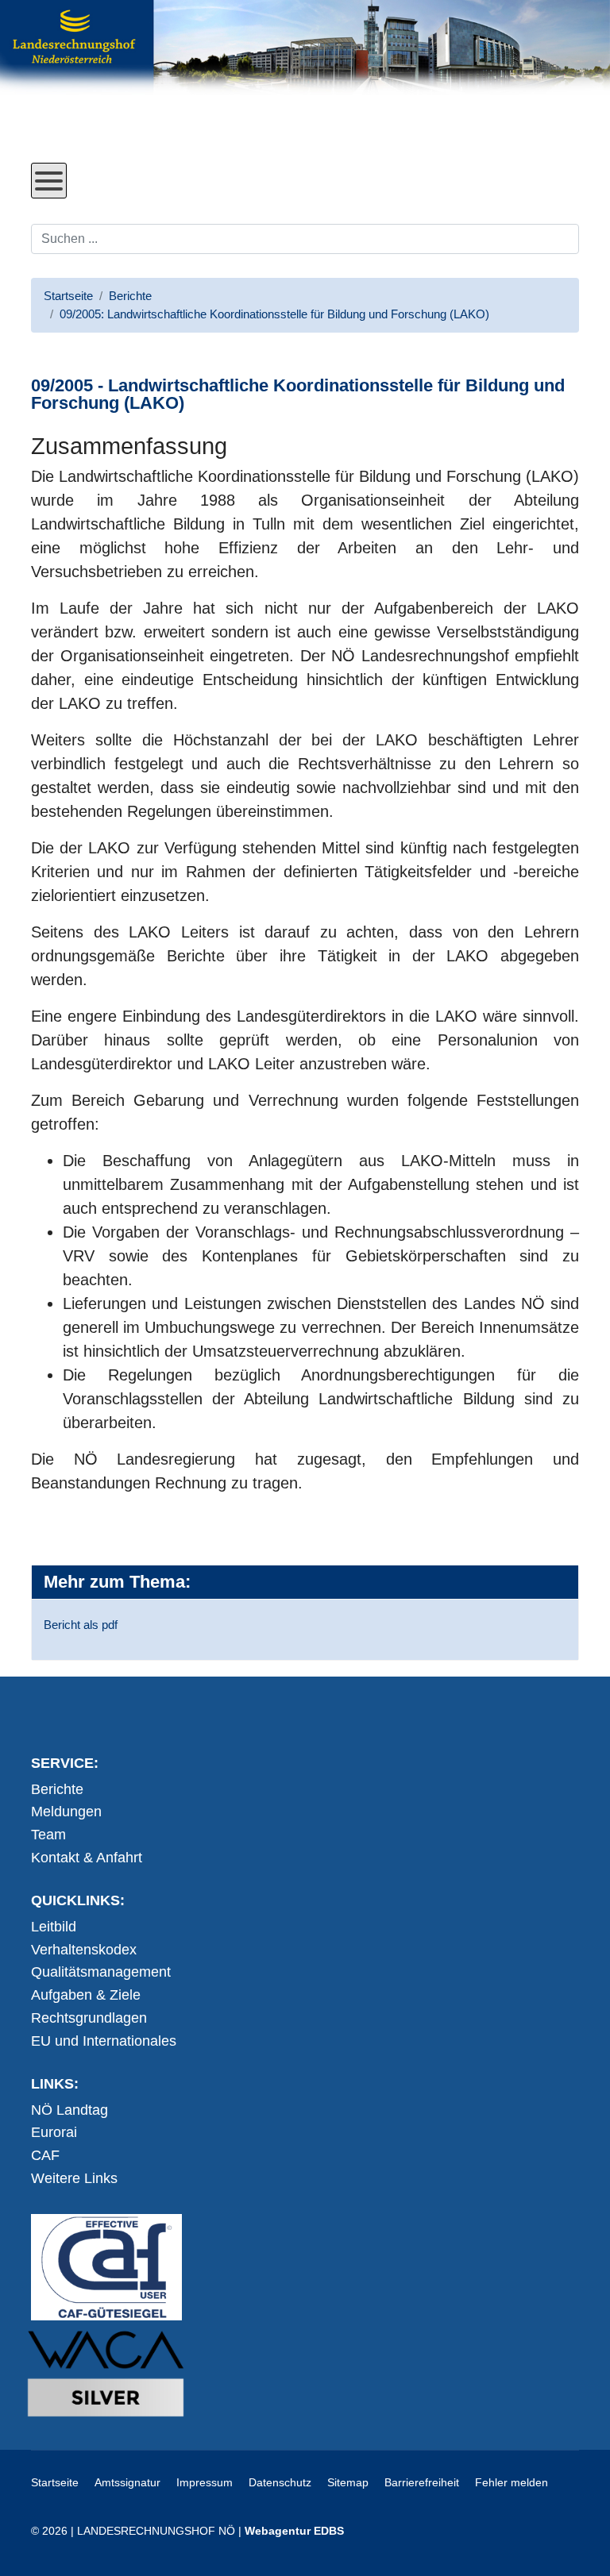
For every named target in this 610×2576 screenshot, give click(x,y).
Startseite (55, 2482)
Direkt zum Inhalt (91, 151)
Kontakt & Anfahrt (87, 1858)
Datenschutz (280, 2482)
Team (48, 1835)
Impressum (205, 2482)
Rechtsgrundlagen (89, 2018)
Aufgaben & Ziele (86, 1995)
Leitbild (54, 1927)
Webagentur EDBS (294, 2531)
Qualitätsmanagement (101, 1972)
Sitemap (348, 2482)
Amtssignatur (127, 2482)
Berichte (57, 1789)
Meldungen (66, 1812)
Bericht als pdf (81, 1625)
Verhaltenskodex (84, 1950)
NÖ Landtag (69, 2110)
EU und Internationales (104, 2041)
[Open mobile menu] (49, 181)
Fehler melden (512, 2482)
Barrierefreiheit (422, 2482)
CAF (45, 2155)
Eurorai (54, 2132)
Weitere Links (74, 2178)
